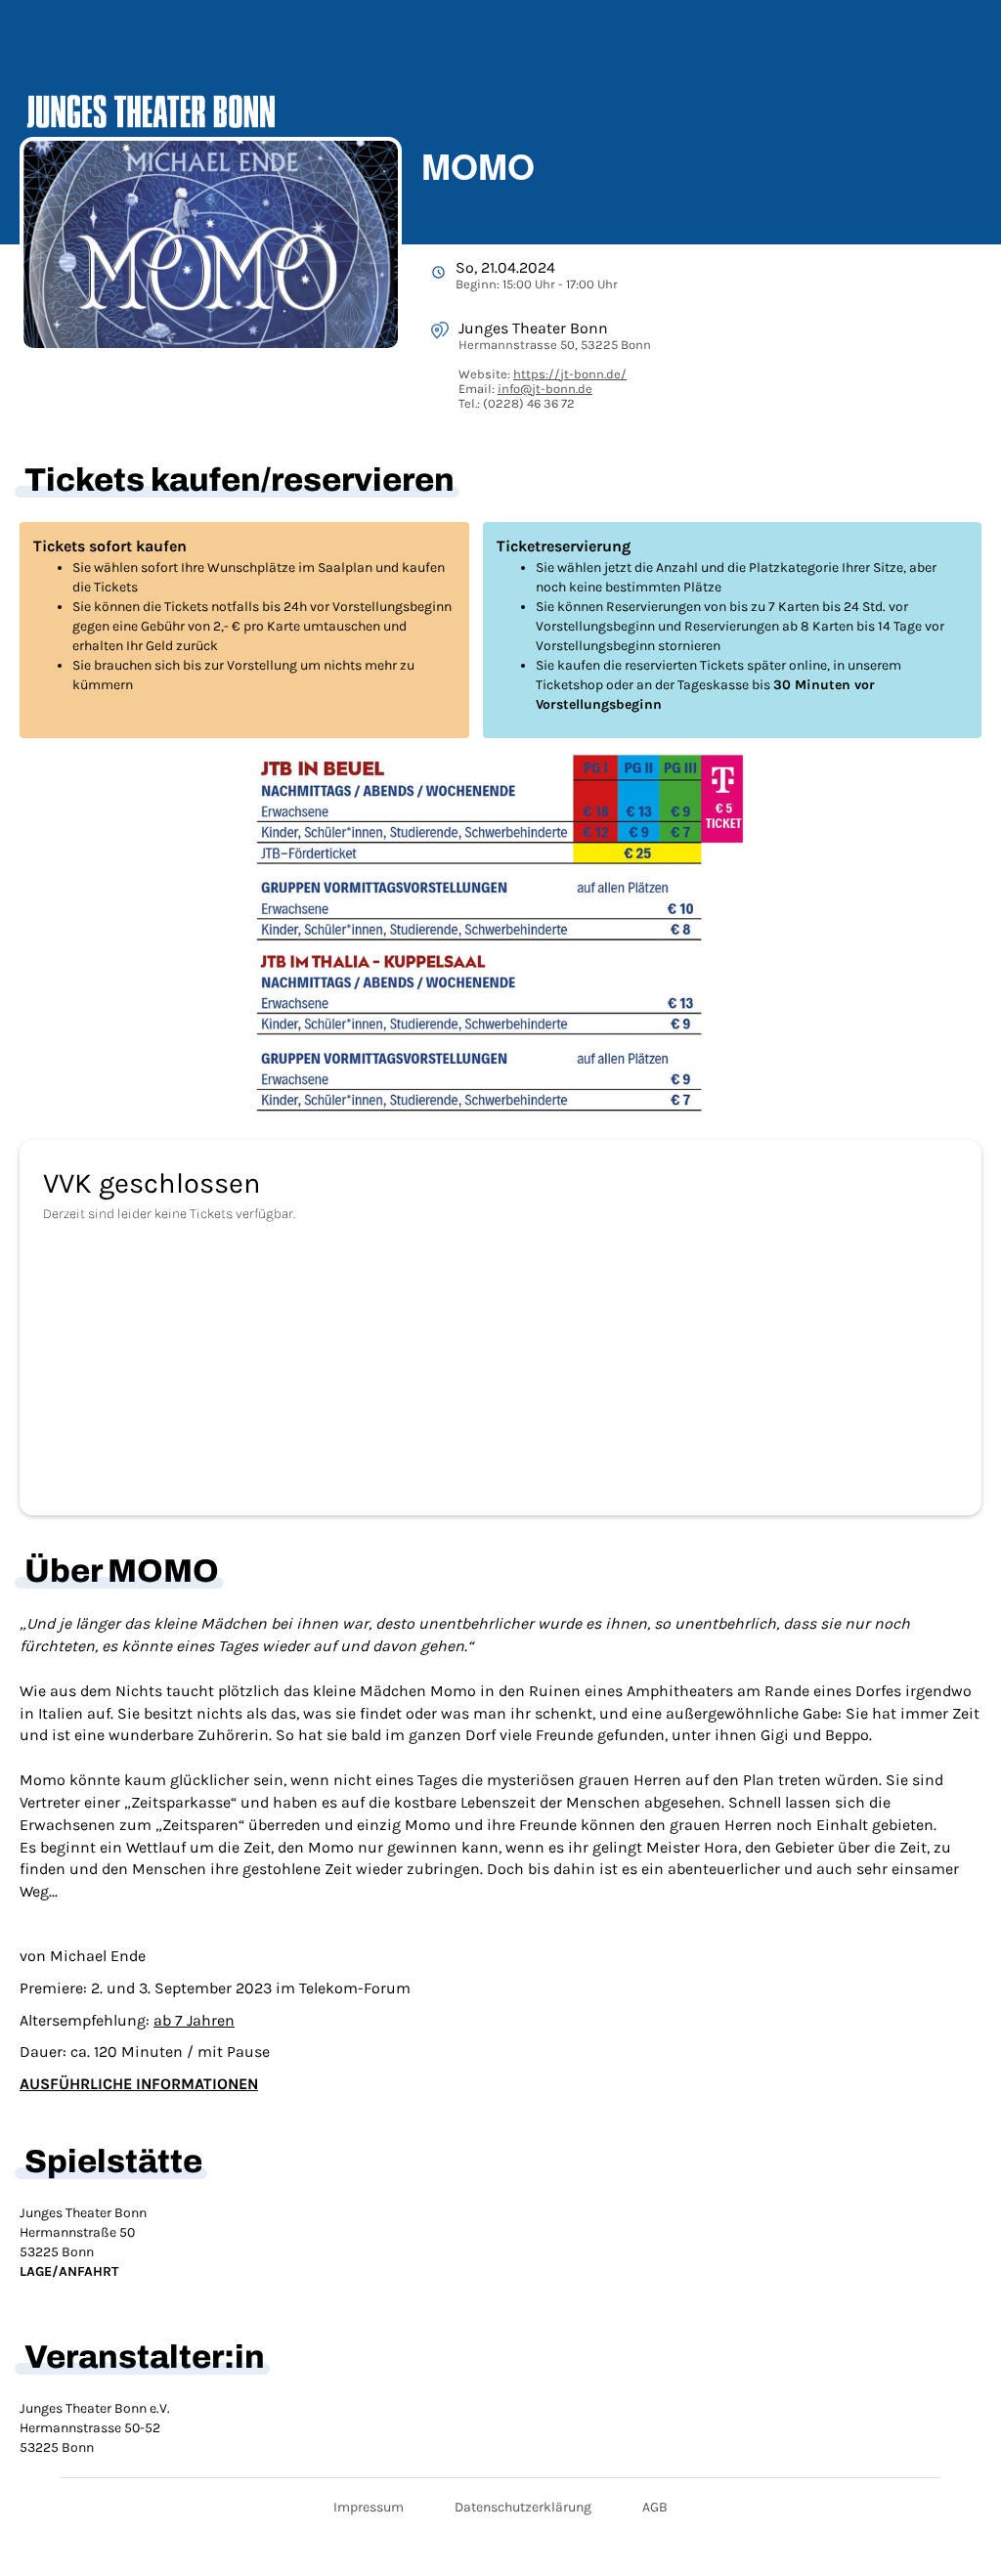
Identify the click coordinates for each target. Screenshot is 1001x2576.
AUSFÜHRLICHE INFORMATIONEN (139, 2084)
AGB (655, 2507)
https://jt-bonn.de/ (570, 374)
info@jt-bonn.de (545, 389)
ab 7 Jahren (194, 2020)
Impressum (369, 2507)
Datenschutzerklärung (523, 2507)
